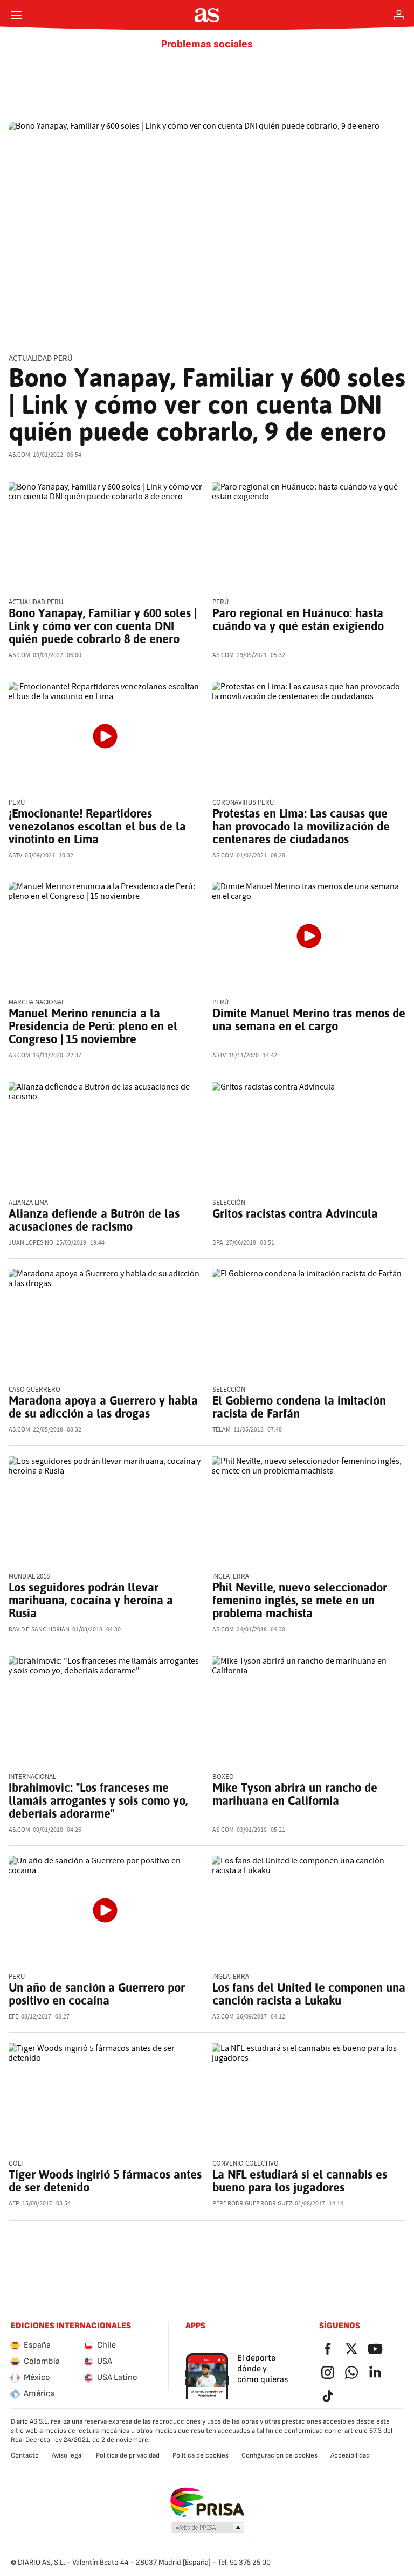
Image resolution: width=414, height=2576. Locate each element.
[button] (208, 2528)
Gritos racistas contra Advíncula (295, 1213)
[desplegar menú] (16, 15)
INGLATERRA (231, 1577)
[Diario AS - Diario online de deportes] (207, 15)
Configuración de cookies (280, 2455)
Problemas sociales (207, 44)
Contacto (25, 2455)
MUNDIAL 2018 (29, 1577)
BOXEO (223, 1777)
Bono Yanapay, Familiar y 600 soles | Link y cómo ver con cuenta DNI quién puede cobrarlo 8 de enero (103, 626)
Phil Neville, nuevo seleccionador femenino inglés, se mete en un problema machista (300, 1600)
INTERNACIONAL (32, 1777)
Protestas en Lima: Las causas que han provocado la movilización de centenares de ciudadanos (301, 826)
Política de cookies (201, 2455)
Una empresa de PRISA (207, 2502)
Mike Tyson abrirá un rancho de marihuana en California (295, 1794)
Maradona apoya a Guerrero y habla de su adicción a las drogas (103, 1407)
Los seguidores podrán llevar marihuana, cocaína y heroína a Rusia (91, 1600)
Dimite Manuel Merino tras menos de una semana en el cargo (309, 1020)
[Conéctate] (399, 15)
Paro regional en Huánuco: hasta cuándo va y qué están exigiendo (298, 619)
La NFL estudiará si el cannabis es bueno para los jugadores (300, 2181)
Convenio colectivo (246, 2164)
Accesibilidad (350, 2455)
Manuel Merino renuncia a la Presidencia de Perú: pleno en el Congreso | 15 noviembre (93, 1026)
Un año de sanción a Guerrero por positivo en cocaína (97, 1994)
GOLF (16, 2164)
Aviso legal (67, 2455)
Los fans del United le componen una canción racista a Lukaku (309, 1994)
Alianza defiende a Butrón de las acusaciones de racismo (94, 1220)
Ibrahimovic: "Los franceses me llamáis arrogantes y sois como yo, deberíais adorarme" (98, 1800)
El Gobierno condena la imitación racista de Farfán (299, 1407)
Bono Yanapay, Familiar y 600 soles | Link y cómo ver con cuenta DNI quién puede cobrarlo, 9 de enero (207, 404)
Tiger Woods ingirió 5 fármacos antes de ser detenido (105, 2181)
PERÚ (17, 1977)
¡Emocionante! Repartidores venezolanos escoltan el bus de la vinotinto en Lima (97, 826)
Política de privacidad (128, 2455)
